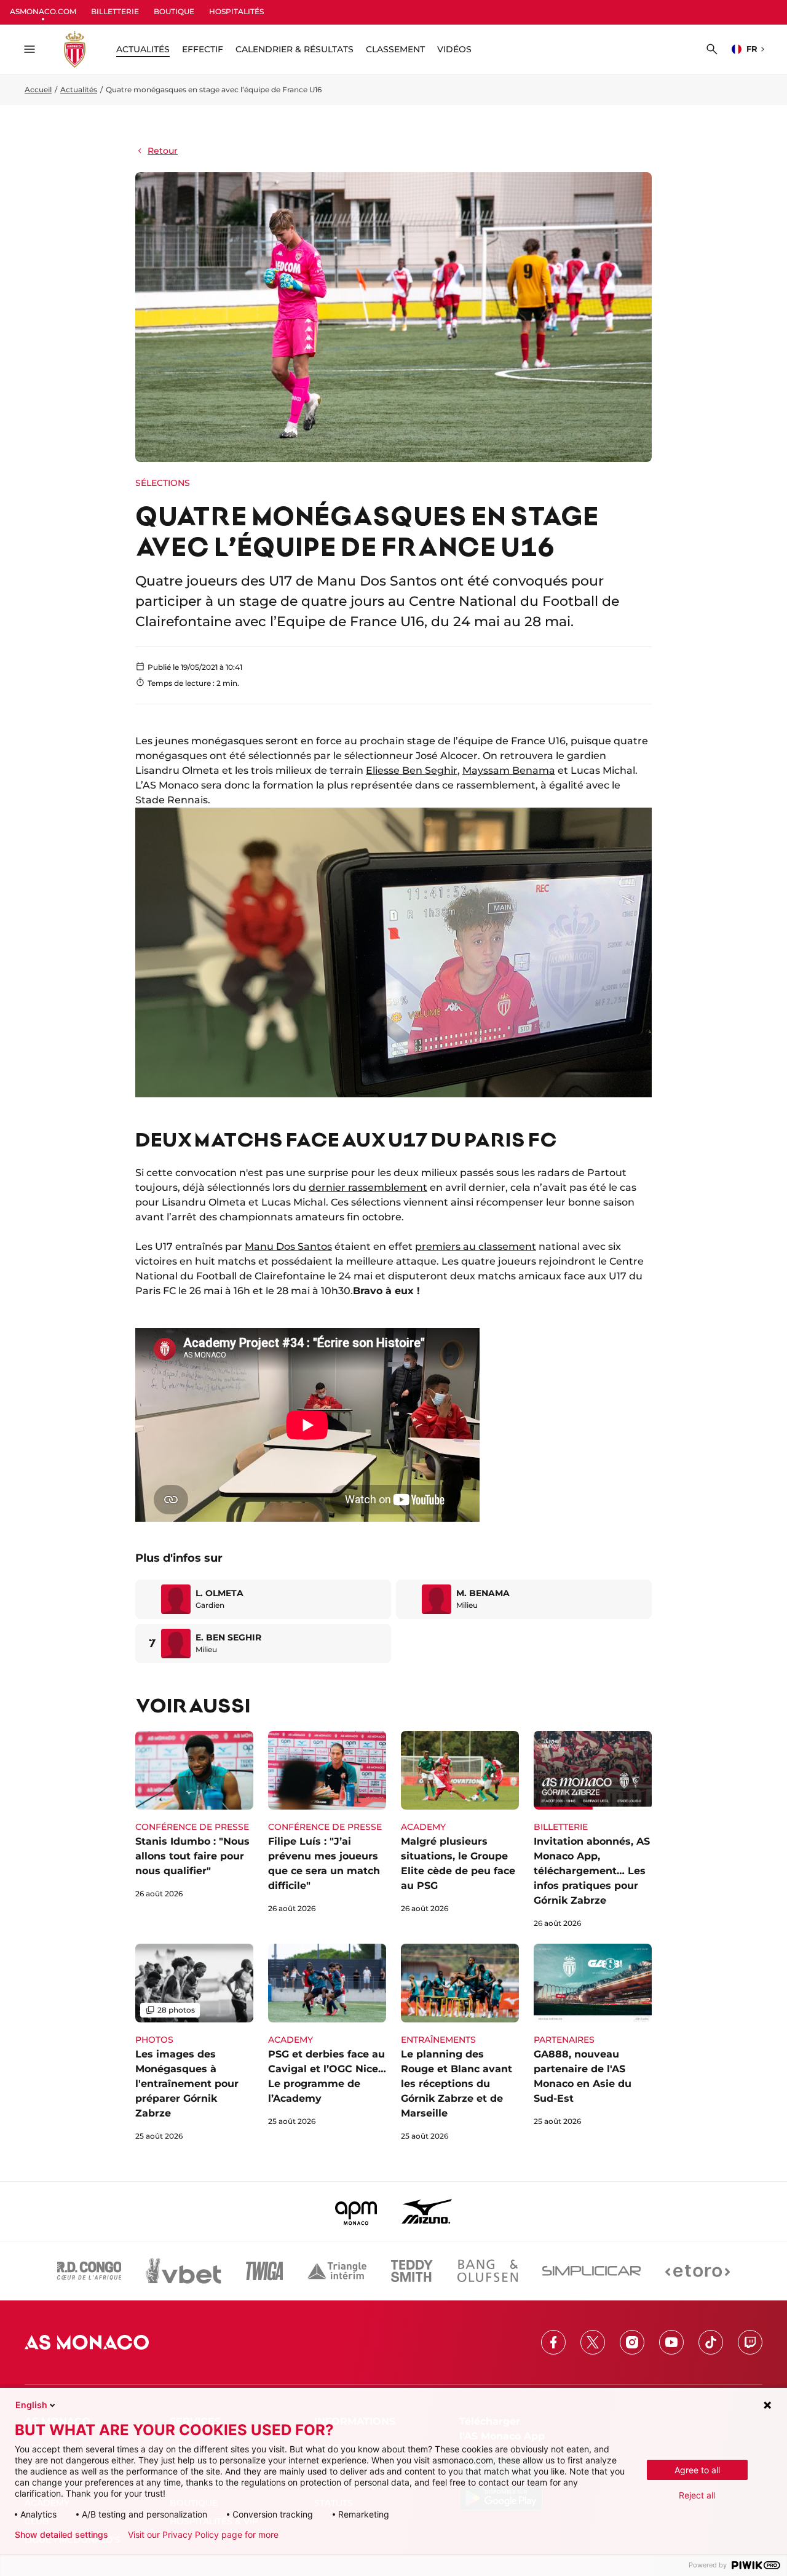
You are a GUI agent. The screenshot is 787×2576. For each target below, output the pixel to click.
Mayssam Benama (509, 770)
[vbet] (183, 2271)
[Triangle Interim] (337, 2271)
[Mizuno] (427, 2211)
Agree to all (697, 2470)
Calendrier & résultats (295, 49)
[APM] (356, 2211)
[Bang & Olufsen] (488, 2271)
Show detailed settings (61, 2535)
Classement (395, 49)
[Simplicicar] (591, 2271)
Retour (163, 151)
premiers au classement (476, 1246)
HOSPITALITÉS (236, 11)
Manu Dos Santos (288, 1246)
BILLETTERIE (115, 11)
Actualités (79, 89)
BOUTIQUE (174, 11)
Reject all (697, 2495)
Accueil (38, 89)
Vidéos (454, 49)
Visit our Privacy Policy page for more (203, 2535)
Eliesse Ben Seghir (412, 770)
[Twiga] (264, 2271)
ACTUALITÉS (143, 49)
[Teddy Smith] (412, 2271)
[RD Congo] (89, 2271)
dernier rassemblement (368, 1187)
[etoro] (698, 2271)
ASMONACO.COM (43, 11)
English (31, 2405)
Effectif (203, 49)
